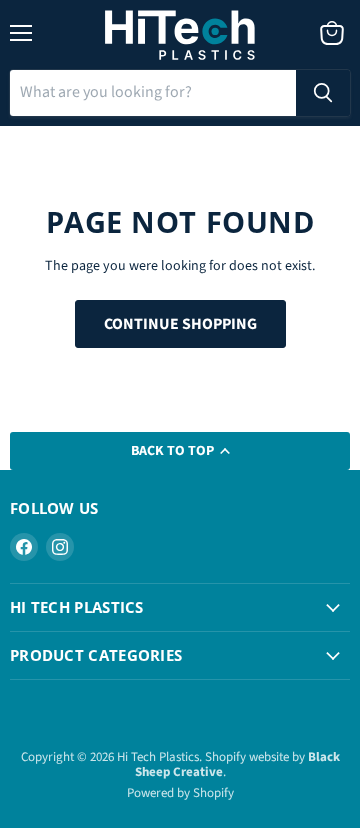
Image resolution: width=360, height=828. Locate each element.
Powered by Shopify (180, 793)
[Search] (323, 93)
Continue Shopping (180, 324)
